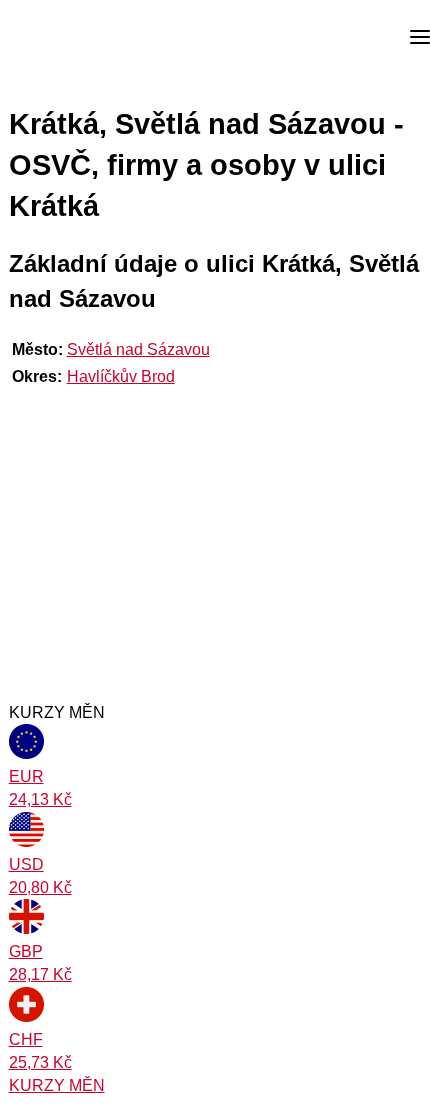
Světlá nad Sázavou (138, 349)
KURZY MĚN (57, 1085)
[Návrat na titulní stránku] (90, 38)
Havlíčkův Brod (121, 376)
